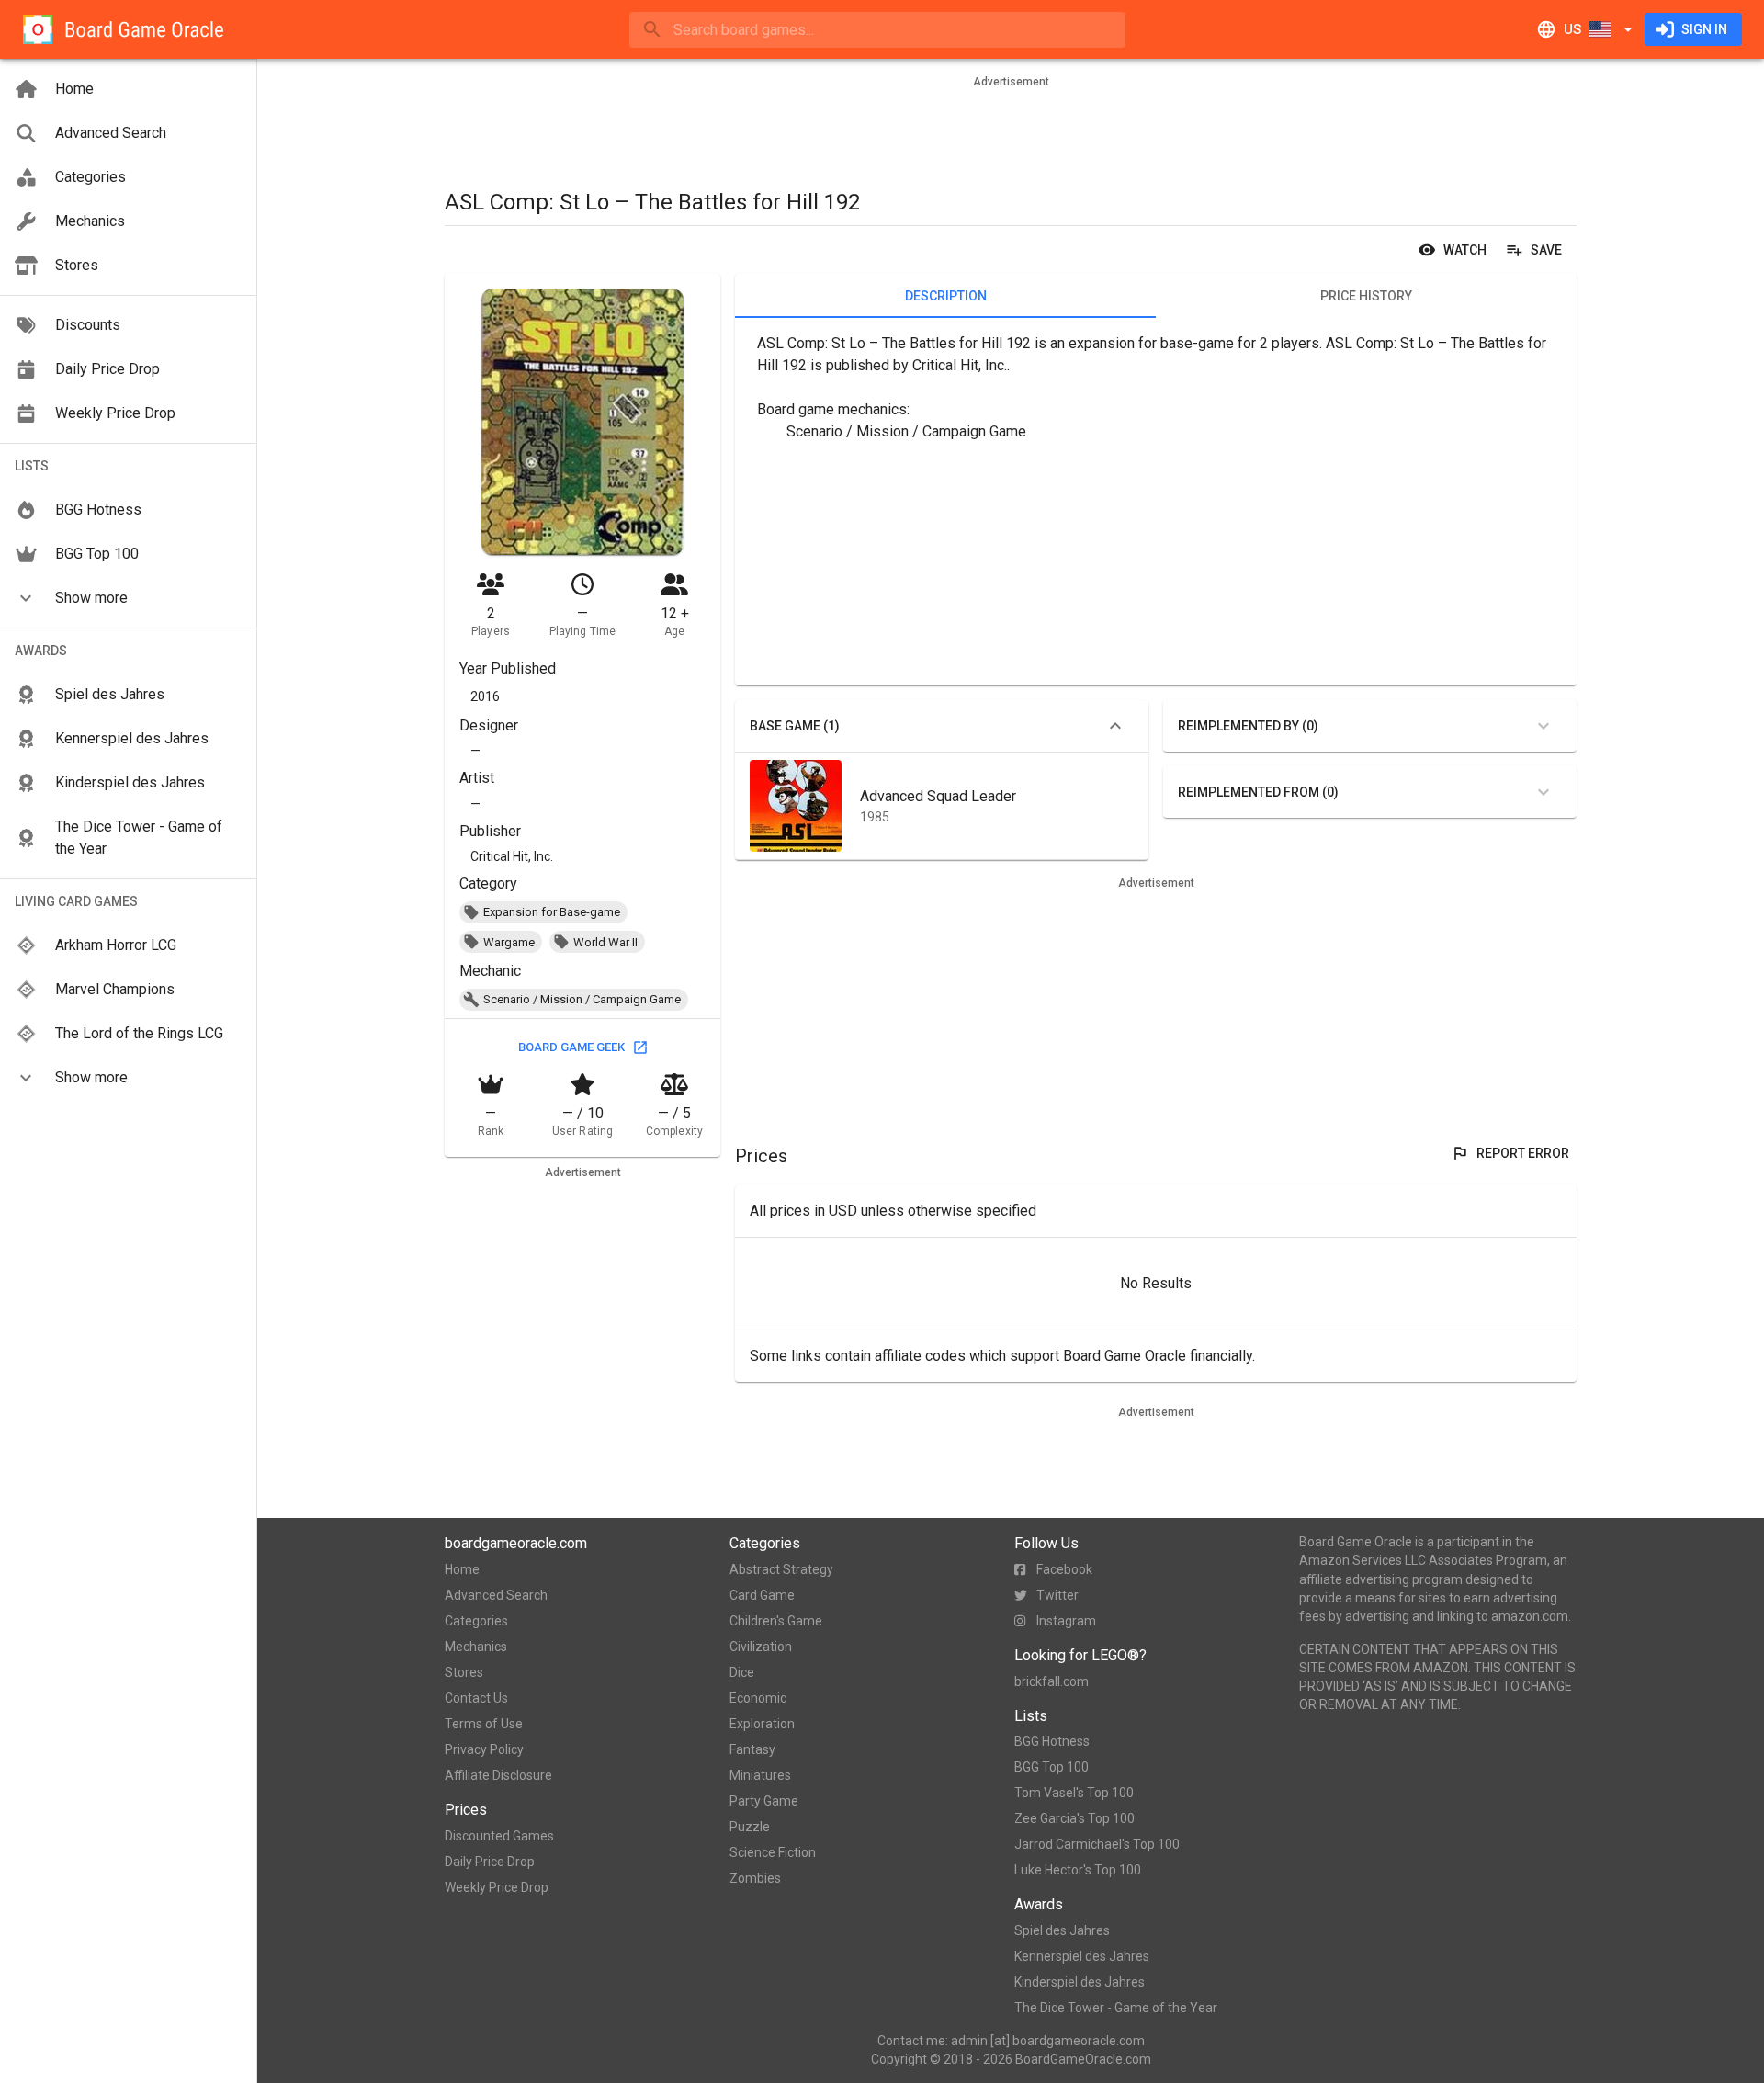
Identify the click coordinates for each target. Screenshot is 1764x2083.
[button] (128, 598)
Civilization (761, 1647)
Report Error (1523, 1153)
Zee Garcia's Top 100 (1074, 1818)
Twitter (1057, 1595)
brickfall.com (1052, 1681)
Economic (758, 1698)
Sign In (1704, 29)
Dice (742, 1672)
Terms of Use (484, 1724)
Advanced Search (496, 1595)
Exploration (762, 1724)
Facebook (1064, 1569)
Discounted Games (499, 1836)
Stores (464, 1672)
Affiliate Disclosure (498, 1775)
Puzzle (750, 1827)
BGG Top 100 (1052, 1767)
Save (1546, 250)
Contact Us (476, 1698)
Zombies (755, 1878)
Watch (1465, 250)
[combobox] (877, 30)
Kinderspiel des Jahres (1080, 1982)
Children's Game (776, 1621)
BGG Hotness (1052, 1741)
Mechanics (476, 1647)
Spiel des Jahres (1062, 1930)
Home (462, 1569)
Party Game (764, 1801)
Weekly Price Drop (497, 1887)
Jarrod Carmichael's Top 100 (1097, 1844)
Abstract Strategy (781, 1569)
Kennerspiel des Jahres (1082, 1956)
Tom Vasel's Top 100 (1074, 1793)
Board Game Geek (571, 1047)
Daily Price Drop (490, 1862)
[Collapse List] (1115, 726)
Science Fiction (773, 1852)
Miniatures (760, 1775)
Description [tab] (946, 296)
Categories (476, 1621)
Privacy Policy (484, 1749)
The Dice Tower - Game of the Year (1116, 2008)
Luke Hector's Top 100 (1078, 1870)
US (1572, 29)
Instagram (1066, 1621)
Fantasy (752, 1749)
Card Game (762, 1595)
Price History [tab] (1366, 296)
